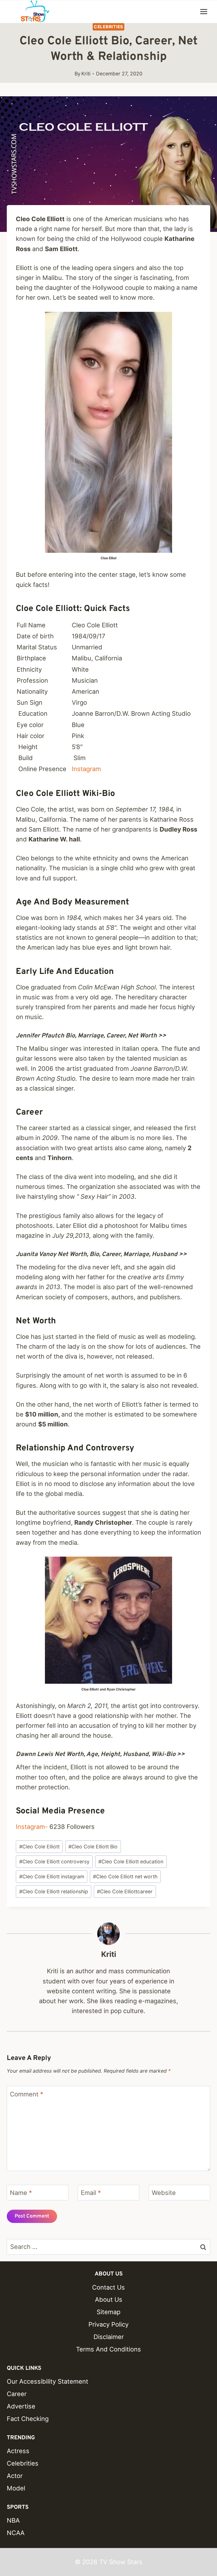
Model (16, 2488)
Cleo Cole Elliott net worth (125, 1876)
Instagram (86, 769)
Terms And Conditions (108, 2349)
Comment (27, 2094)
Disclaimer (109, 2337)
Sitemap (108, 2312)
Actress (18, 2451)
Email (91, 2193)
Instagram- (32, 1827)
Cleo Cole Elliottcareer (125, 1891)
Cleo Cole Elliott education (131, 1862)
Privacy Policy (108, 2324)
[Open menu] (204, 11)
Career (17, 2394)
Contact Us (108, 2287)
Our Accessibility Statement (47, 2381)
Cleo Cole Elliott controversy (54, 1862)
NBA (13, 2520)
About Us (109, 2299)
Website (164, 2193)
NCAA (16, 2533)
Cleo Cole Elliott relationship (54, 1891)
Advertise (21, 2406)
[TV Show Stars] (35, 12)
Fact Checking (28, 2419)
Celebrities (108, 27)
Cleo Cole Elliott (39, 1847)
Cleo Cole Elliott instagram (52, 1876)
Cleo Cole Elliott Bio (93, 1847)
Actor (15, 2476)
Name (21, 2193)
